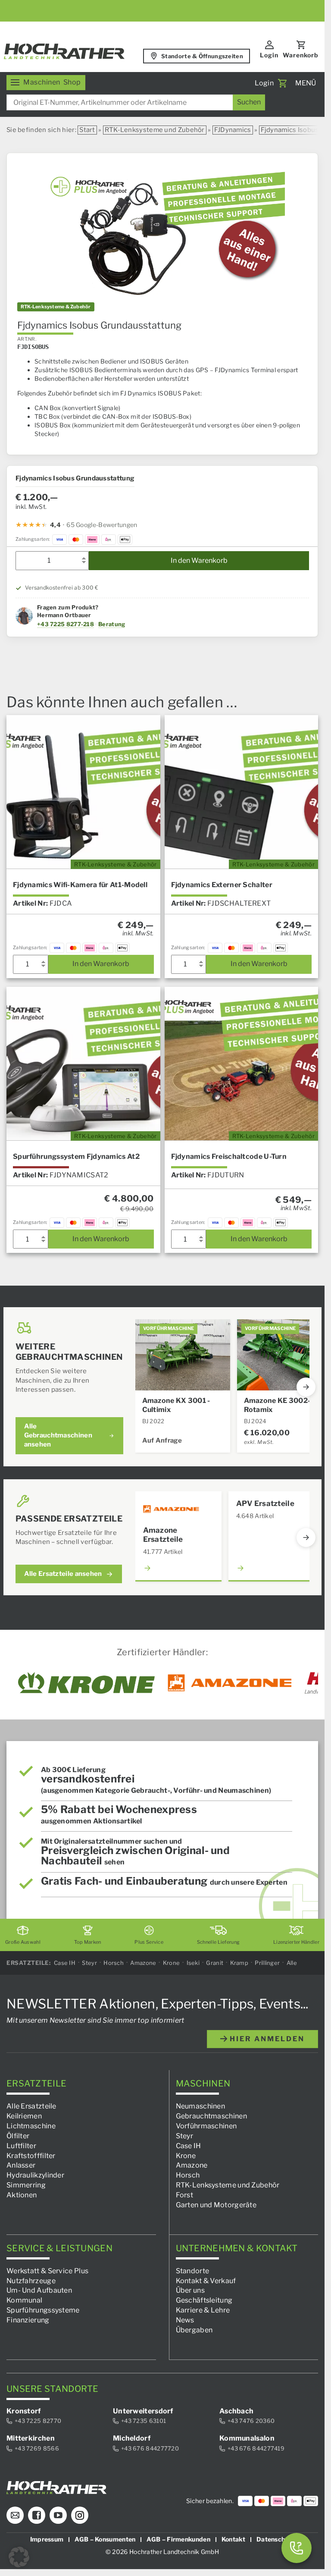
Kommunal (24, 2301)
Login (269, 55)
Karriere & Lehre (203, 2310)
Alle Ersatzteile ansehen (63, 1574)
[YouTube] (58, 2516)
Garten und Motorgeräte (216, 2205)
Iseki (193, 1963)
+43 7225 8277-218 (66, 624)
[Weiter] (306, 1387)
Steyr (89, 1963)
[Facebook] (37, 2516)
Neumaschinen (201, 2107)
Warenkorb (301, 55)
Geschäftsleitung (204, 2301)
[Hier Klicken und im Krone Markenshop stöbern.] (86, 1683)
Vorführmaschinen (206, 2126)
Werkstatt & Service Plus (47, 2271)
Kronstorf (24, 2411)
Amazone (143, 1963)
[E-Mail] (15, 2516)
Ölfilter (18, 2136)
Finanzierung (28, 2320)
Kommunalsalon (247, 2438)
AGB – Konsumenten (105, 2540)
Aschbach (236, 2411)
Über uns (190, 2291)
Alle (292, 1963)
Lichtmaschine (31, 2126)
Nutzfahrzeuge (31, 2281)
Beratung (112, 624)
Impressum (47, 2540)
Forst (185, 2195)
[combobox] (136, 102)
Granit (215, 1963)
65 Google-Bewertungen (102, 525)
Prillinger (267, 1963)
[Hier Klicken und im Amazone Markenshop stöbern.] (230, 1683)
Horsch (114, 1963)
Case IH (65, 1963)
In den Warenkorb (199, 560)
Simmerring (26, 2185)
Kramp (239, 1963)
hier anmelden (266, 2039)
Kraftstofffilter (31, 2156)
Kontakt (233, 2540)
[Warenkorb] (282, 83)
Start (87, 130)
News (185, 2320)
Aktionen (22, 2195)
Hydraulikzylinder (35, 2176)
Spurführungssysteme (43, 2310)
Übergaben (194, 2330)
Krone (172, 1963)
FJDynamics (233, 130)
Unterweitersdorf (143, 2411)
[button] (19, 2557)
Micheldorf (132, 2438)
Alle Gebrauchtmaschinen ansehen (58, 1435)
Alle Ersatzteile (31, 2107)
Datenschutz (275, 2540)
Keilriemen (24, 2116)
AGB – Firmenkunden (178, 2540)
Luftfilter (21, 2146)
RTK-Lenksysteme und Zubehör (155, 130)
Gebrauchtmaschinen (211, 2116)
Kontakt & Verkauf (206, 2281)
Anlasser (21, 2166)
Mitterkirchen (31, 2438)
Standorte (193, 2271)
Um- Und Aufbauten (39, 2291)
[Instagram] (80, 2516)
